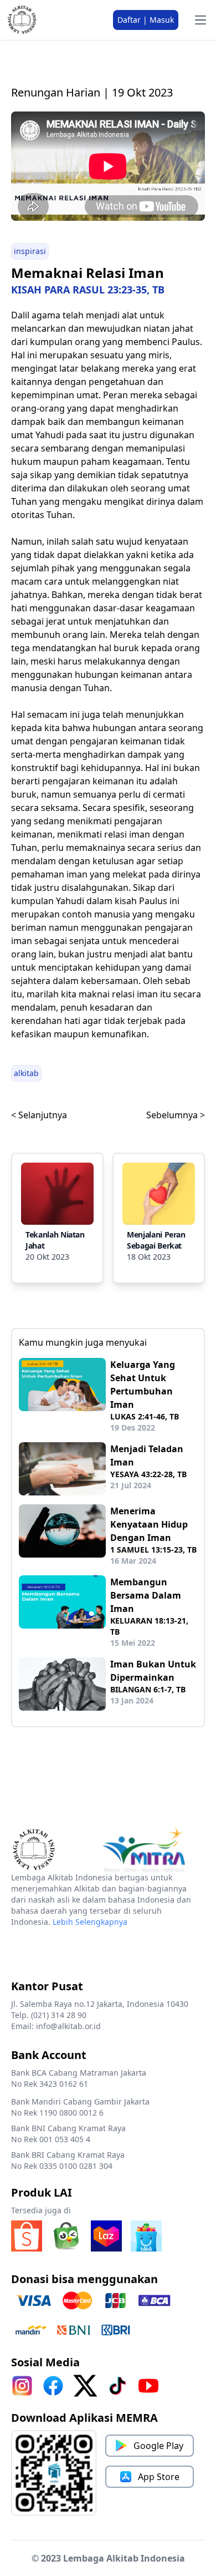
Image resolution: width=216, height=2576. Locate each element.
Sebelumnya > (176, 1115)
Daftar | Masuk (146, 20)
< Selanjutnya (39, 1115)
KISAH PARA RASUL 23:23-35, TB (88, 290)
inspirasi (30, 251)
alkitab (26, 1073)
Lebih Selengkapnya (90, 1922)
